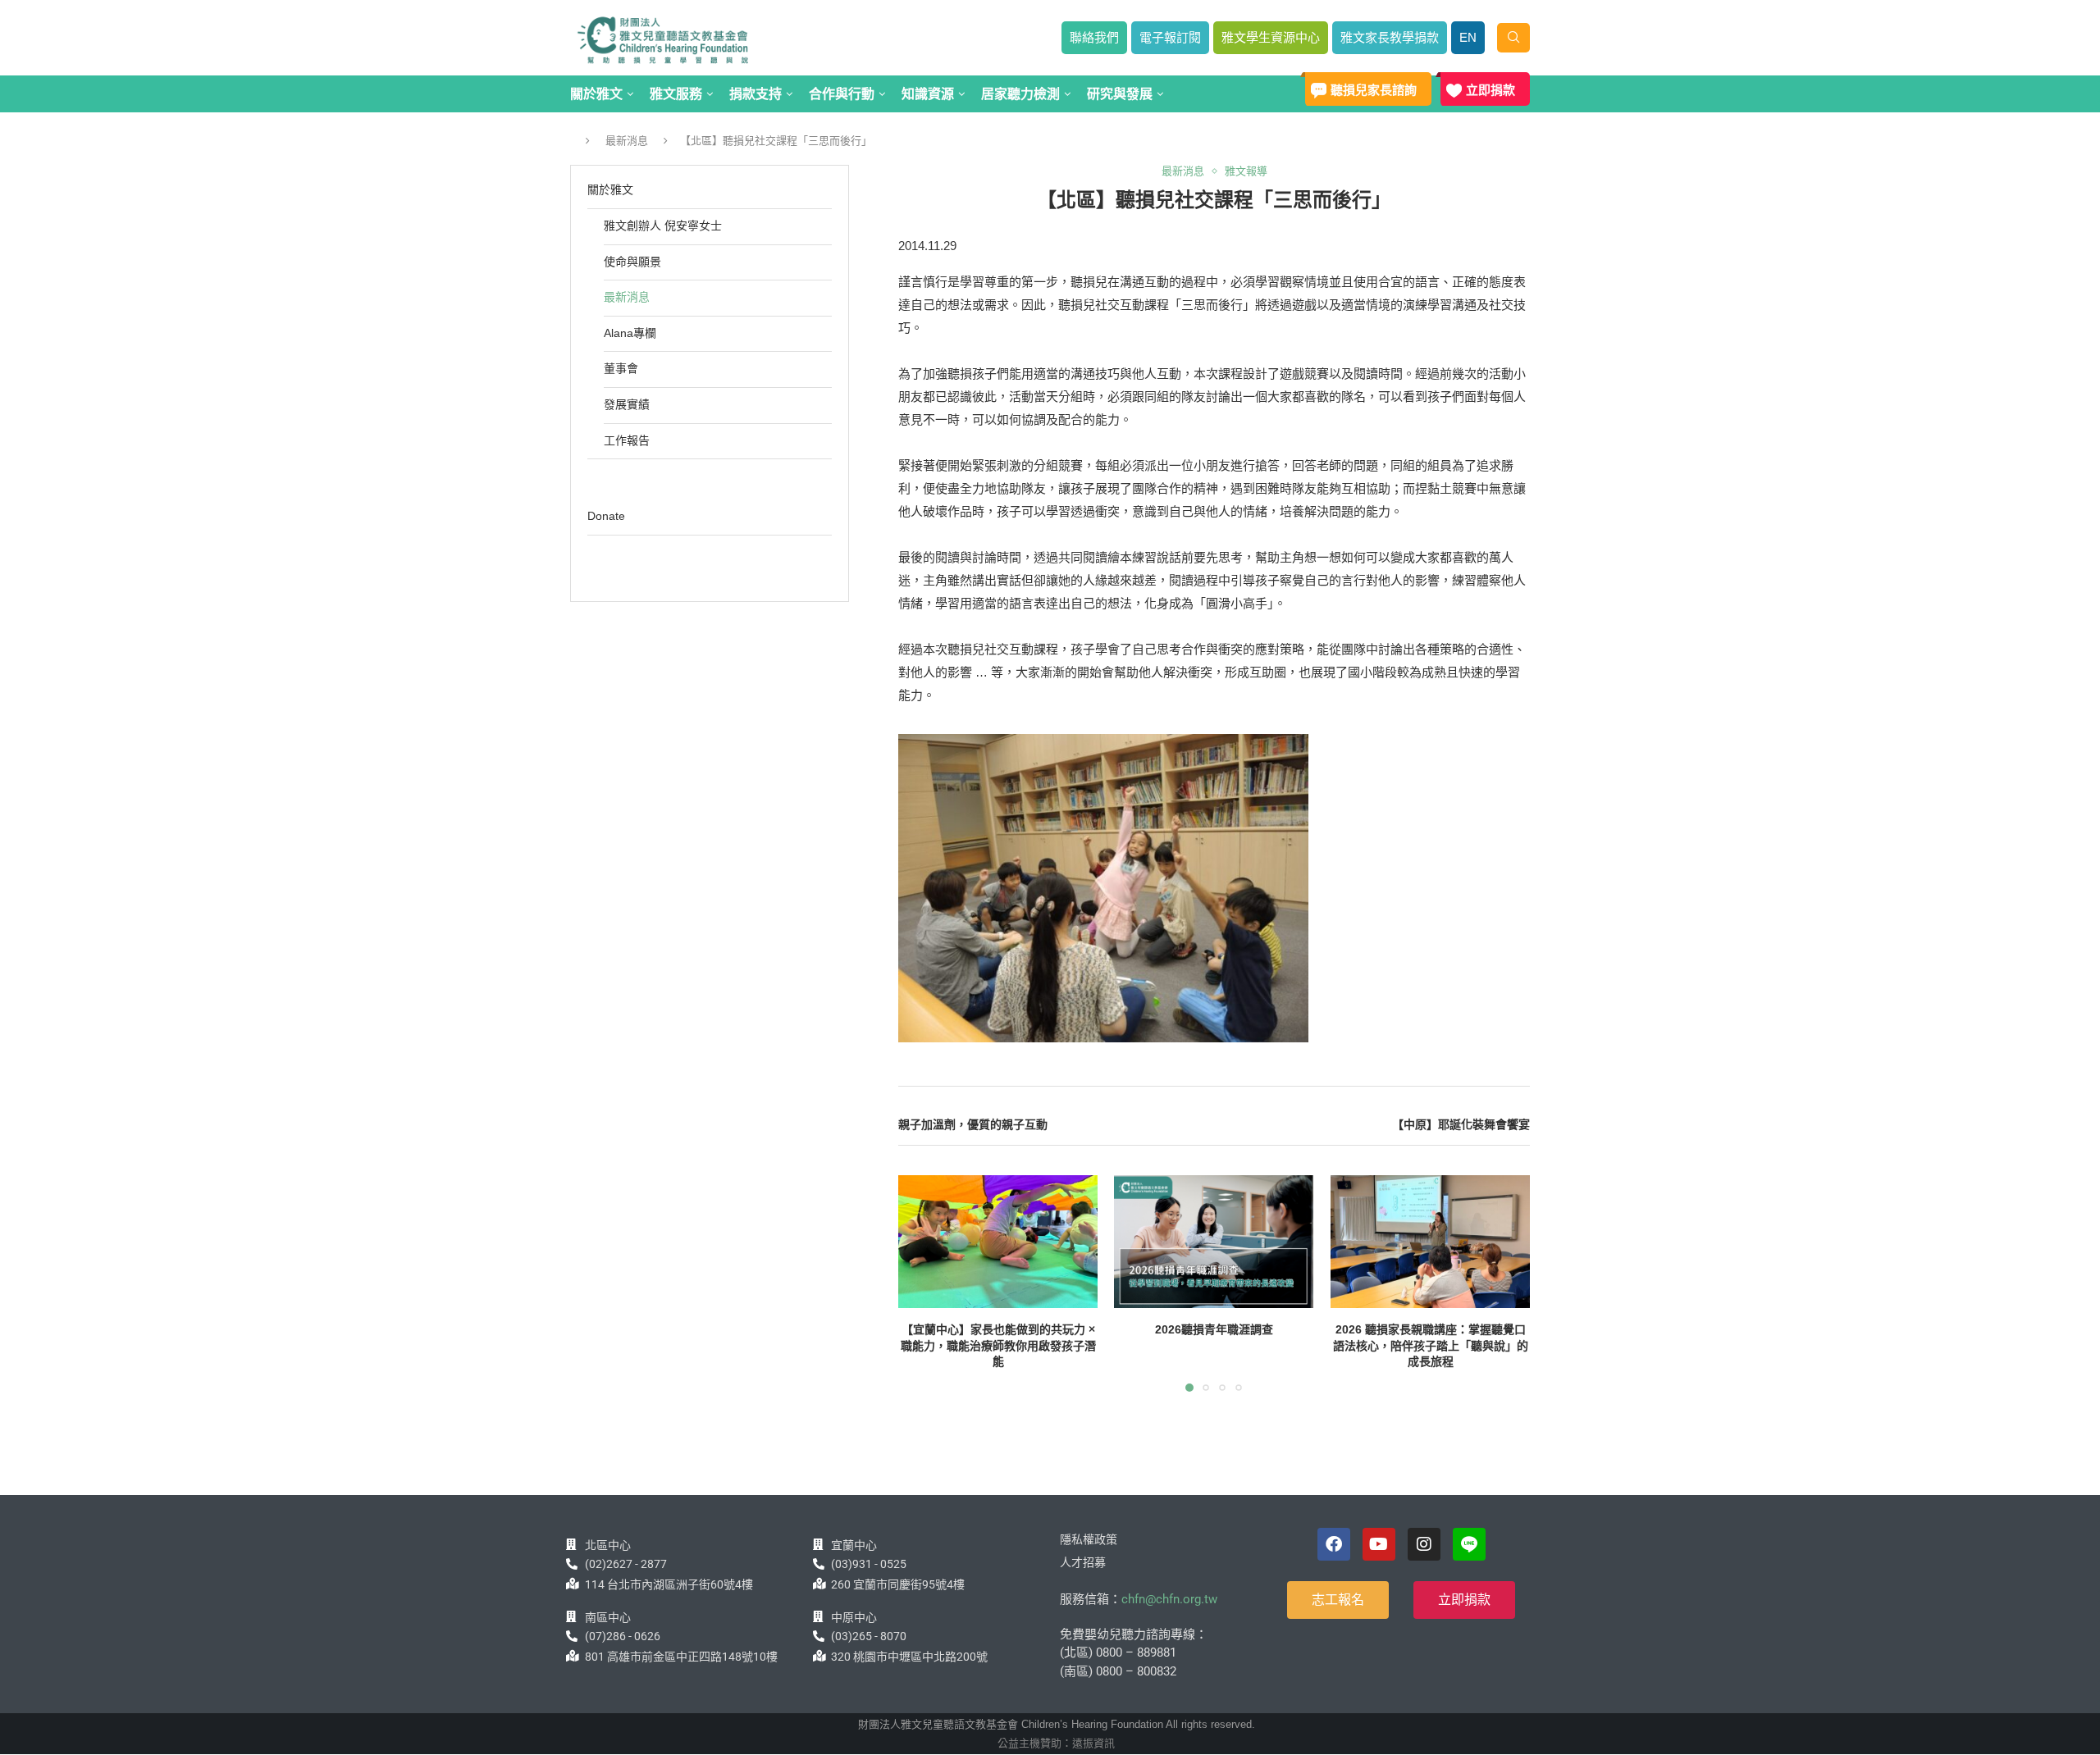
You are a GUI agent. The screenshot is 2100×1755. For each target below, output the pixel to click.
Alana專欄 (630, 333)
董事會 (621, 368)
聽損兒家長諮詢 (1374, 90)
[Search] (1513, 38)
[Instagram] (1424, 1544)
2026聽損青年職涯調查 (1214, 1329)
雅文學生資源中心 (1271, 37)
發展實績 (627, 404)
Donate (606, 516)
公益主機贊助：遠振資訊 (1056, 1743)
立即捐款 (1491, 90)
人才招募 (1083, 1562)
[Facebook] (1334, 1544)
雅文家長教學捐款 (1390, 37)
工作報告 (627, 440)
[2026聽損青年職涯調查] (1214, 1242)
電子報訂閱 (1170, 37)
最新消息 (627, 141)
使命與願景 (632, 262)
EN (1468, 37)
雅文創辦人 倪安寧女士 (663, 226)
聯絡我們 (1094, 37)
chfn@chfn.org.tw (1169, 1599)
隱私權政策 (1089, 1539)
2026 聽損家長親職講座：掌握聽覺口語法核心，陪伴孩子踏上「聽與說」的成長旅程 (1430, 1345)
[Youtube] (1379, 1544)
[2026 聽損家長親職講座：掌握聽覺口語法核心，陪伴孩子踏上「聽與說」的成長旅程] (1430, 1242)
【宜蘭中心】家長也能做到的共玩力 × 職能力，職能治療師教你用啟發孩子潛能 (998, 1345)
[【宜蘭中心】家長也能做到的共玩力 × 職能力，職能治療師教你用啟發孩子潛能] (998, 1242)
